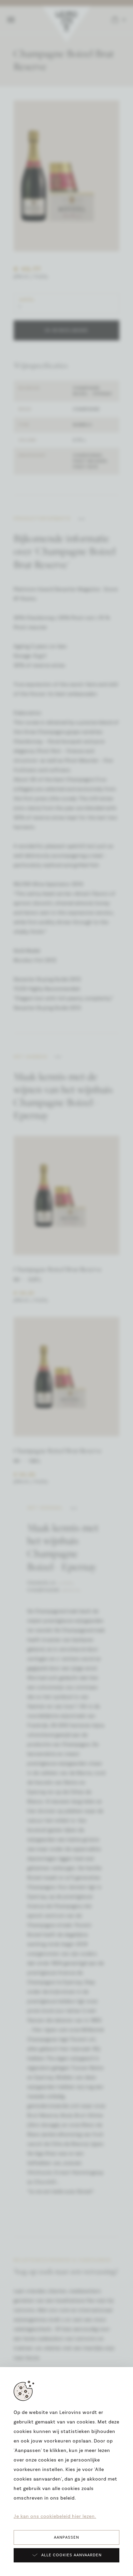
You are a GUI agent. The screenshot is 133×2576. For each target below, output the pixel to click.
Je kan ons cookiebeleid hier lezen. (55, 2517)
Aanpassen (66, 2537)
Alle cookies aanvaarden (71, 2555)
